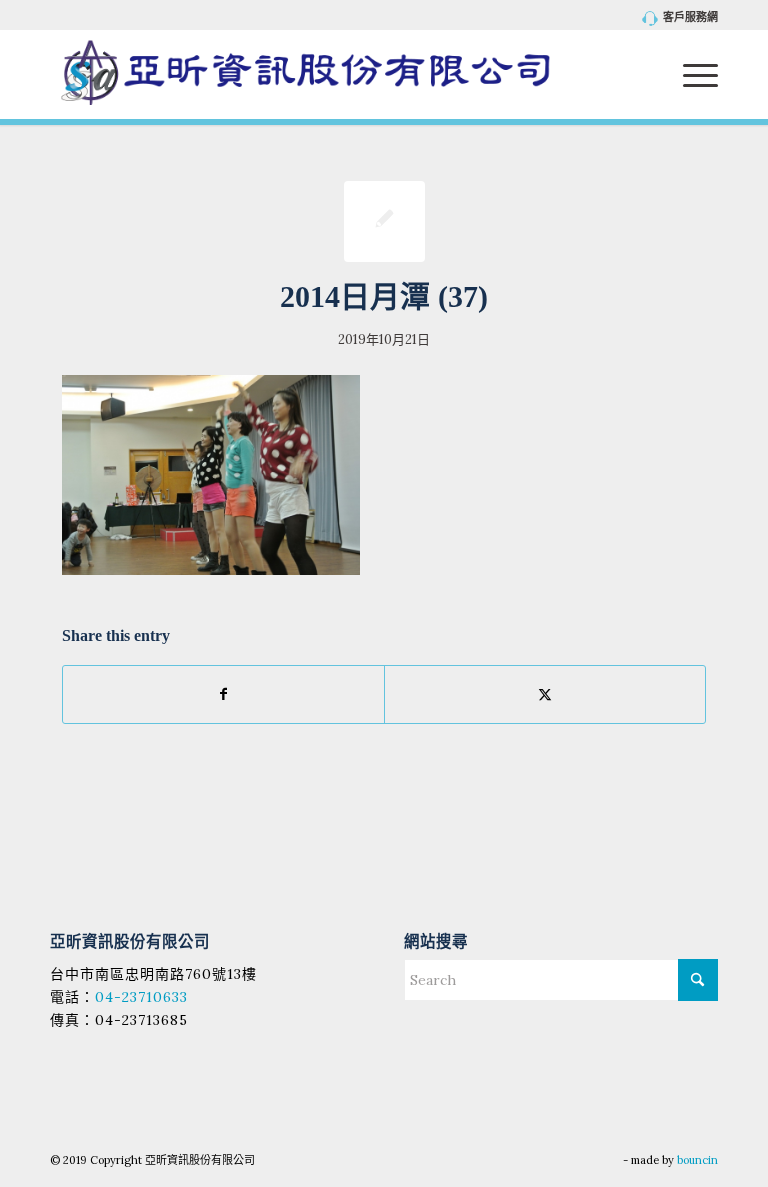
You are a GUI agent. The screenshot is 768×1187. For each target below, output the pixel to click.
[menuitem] (675, 18)
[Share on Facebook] (223, 694)
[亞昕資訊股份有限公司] (305, 74)
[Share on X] (545, 694)
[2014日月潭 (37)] (384, 221)
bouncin (697, 1160)
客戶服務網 (690, 17)
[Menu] (690, 74)
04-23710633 (141, 997)
